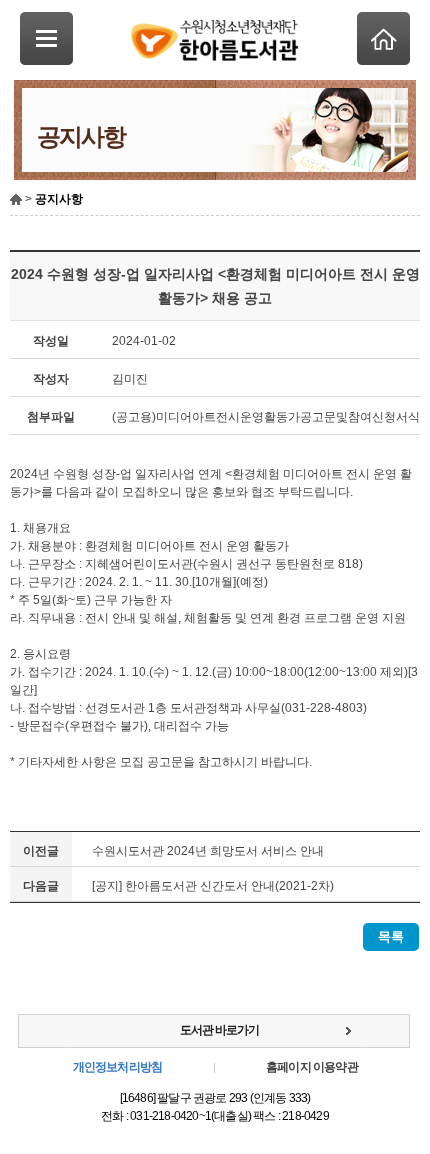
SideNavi (46, 38)
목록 (391, 936)
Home (383, 38)
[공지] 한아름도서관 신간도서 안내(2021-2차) (213, 886)
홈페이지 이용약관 (312, 1067)
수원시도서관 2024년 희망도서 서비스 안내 (208, 851)
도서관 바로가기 (219, 1030)
